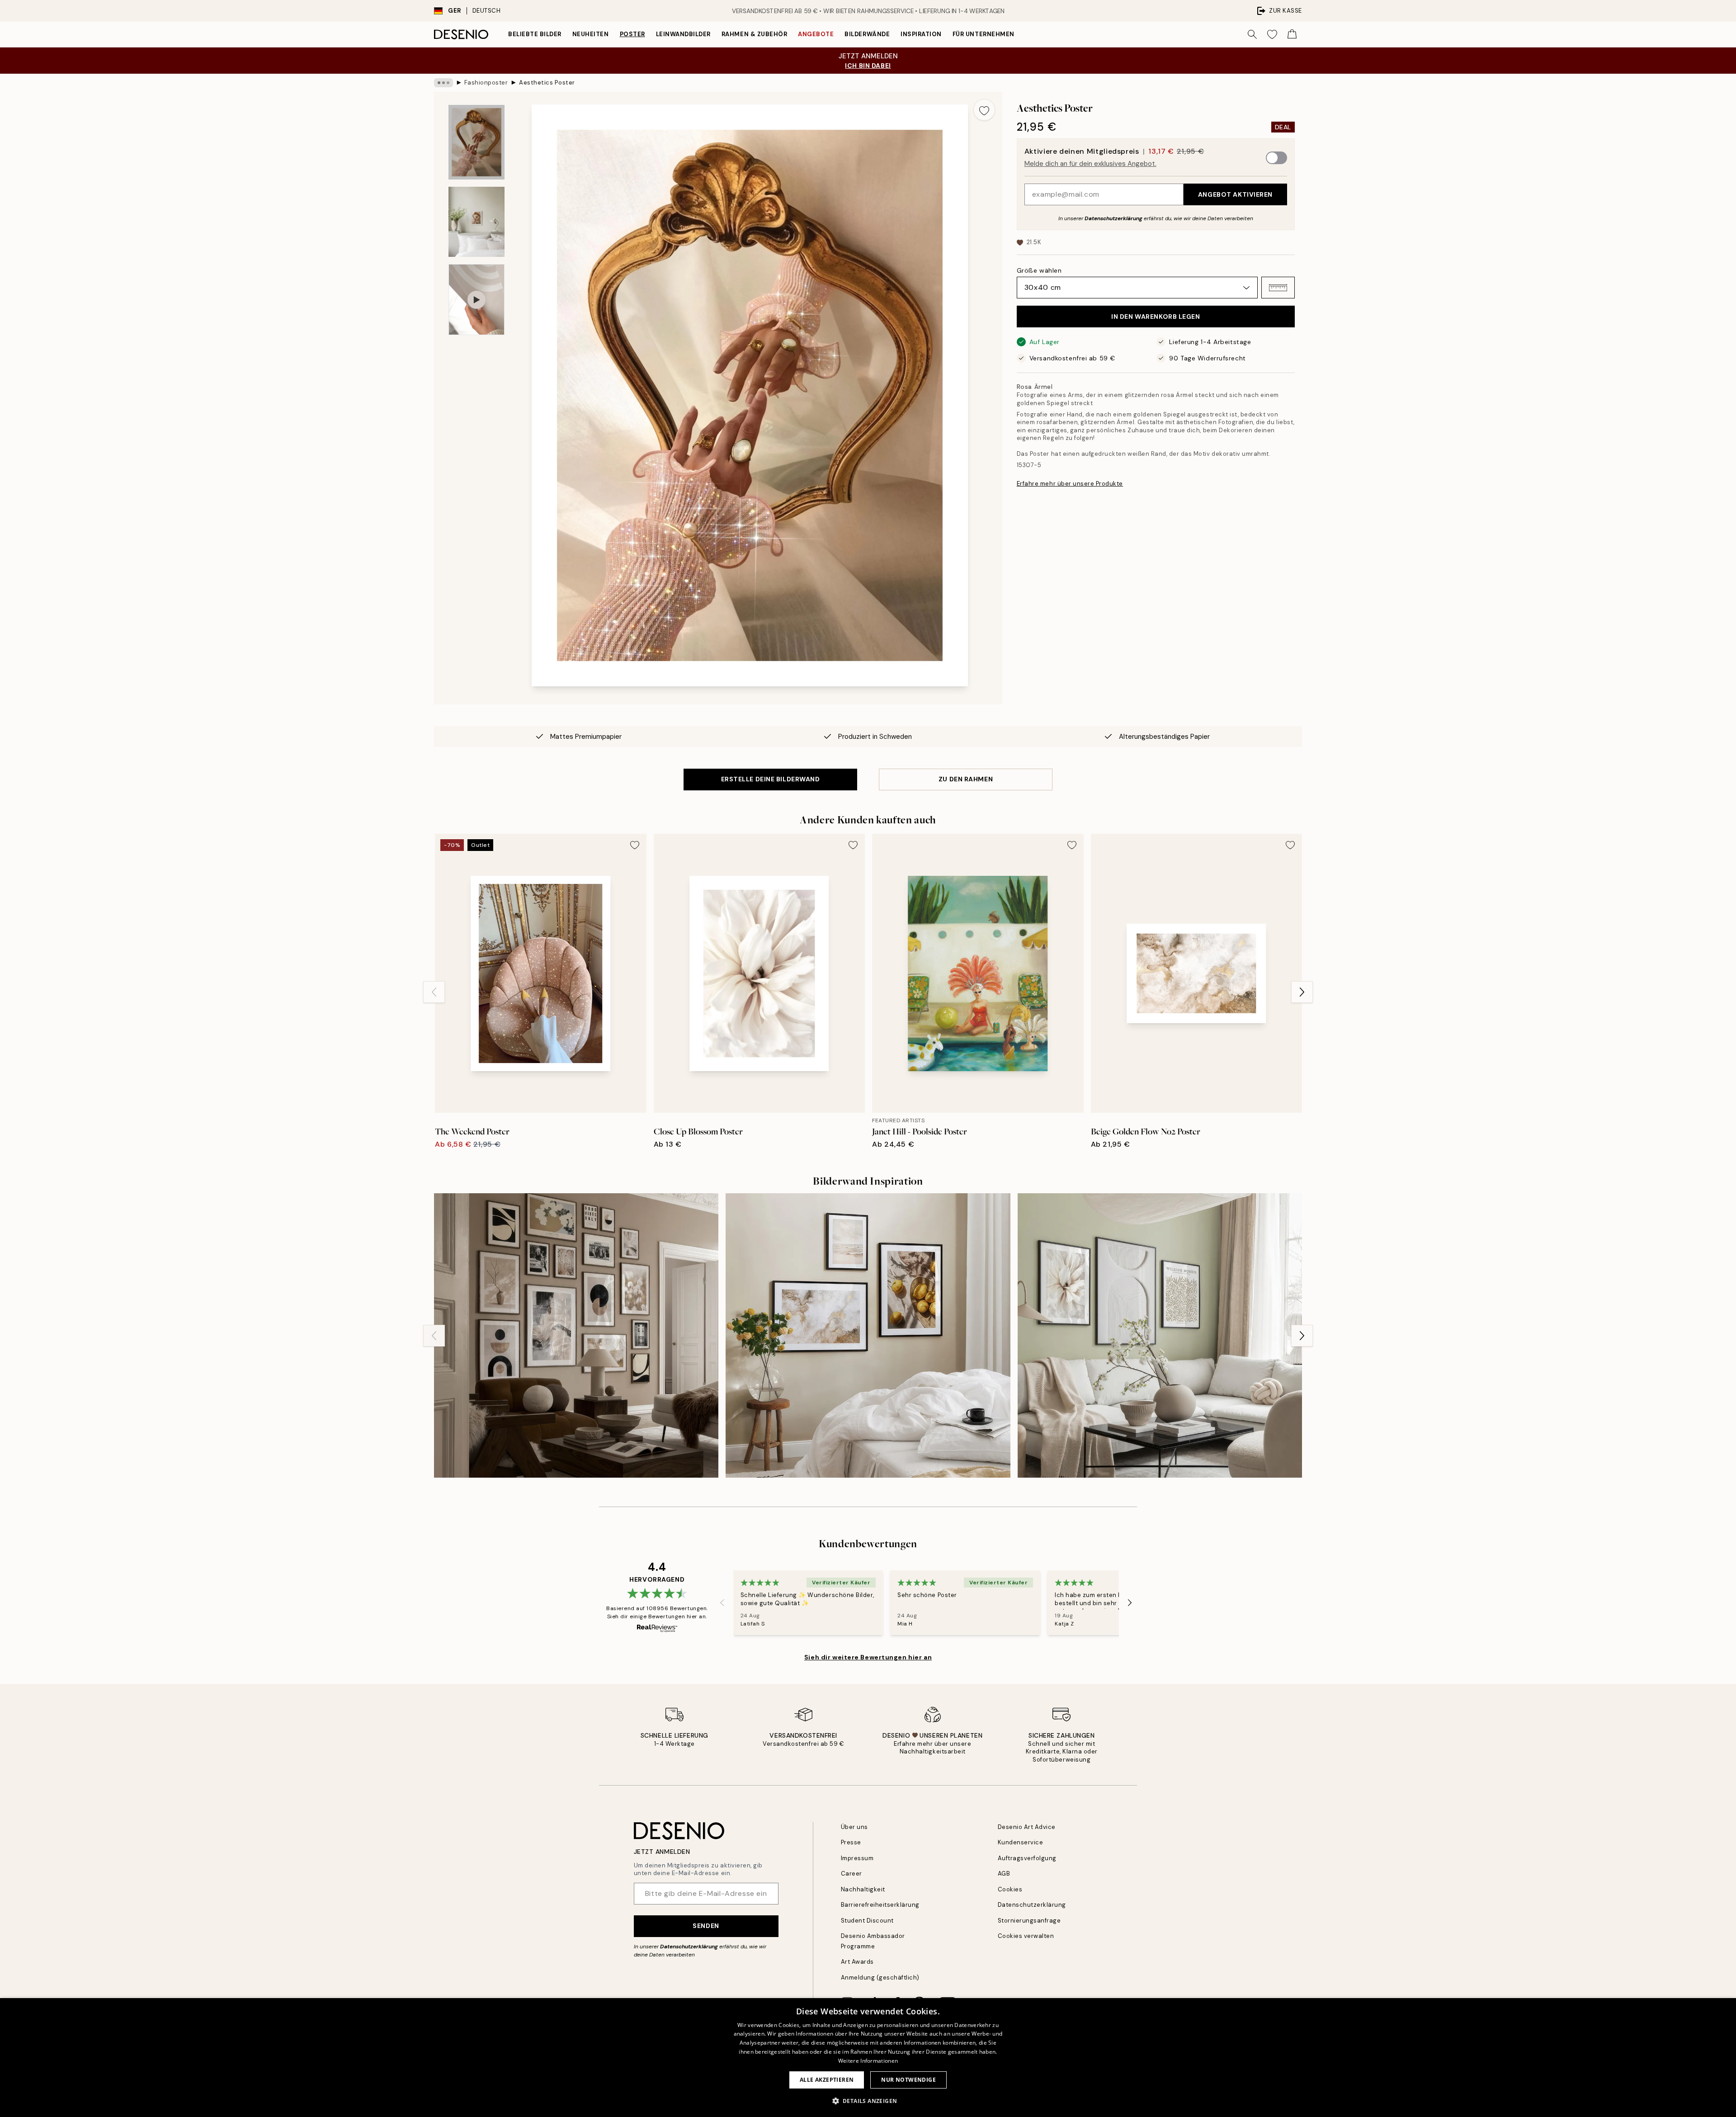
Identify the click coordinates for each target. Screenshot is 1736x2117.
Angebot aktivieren (1235, 194)
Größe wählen (1039, 270)
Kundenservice (1021, 1842)
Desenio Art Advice (1027, 1827)
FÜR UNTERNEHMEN (984, 34)
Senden (706, 1926)
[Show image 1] (476, 142)
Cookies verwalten (1026, 1936)
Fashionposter (486, 83)
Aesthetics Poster (547, 83)
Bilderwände (867, 34)
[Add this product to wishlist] (984, 110)
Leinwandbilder (683, 34)
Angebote (816, 34)
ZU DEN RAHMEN (966, 779)
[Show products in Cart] (1292, 34)
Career (851, 1874)
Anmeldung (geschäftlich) (880, 1978)
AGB (1004, 1874)
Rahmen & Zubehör (754, 34)
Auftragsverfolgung (1027, 1858)
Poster (632, 34)
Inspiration (921, 34)
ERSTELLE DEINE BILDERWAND (771, 779)
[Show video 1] (476, 300)
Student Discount (867, 1921)
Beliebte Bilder (535, 34)
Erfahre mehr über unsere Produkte (1070, 484)
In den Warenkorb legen (1156, 317)
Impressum (857, 1858)
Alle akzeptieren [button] (827, 2080)
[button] (1278, 288)
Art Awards (857, 1962)
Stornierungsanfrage (1029, 1921)
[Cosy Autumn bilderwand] (576, 1335)
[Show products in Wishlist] (1272, 34)
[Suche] (1252, 34)
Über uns (854, 1827)
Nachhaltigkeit (863, 1889)
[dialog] (868, 2058)
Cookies (1010, 1889)
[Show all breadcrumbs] (443, 83)
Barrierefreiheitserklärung (880, 1905)
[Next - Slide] (1302, 992)
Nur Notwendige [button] (908, 2080)
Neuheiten (591, 34)
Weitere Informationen (868, 2061)
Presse (851, 1842)
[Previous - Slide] (434, 992)
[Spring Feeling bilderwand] (1160, 1335)
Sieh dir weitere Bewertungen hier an (868, 1657)
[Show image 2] (476, 222)
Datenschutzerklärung (1113, 218)
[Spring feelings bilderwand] (868, 1335)
